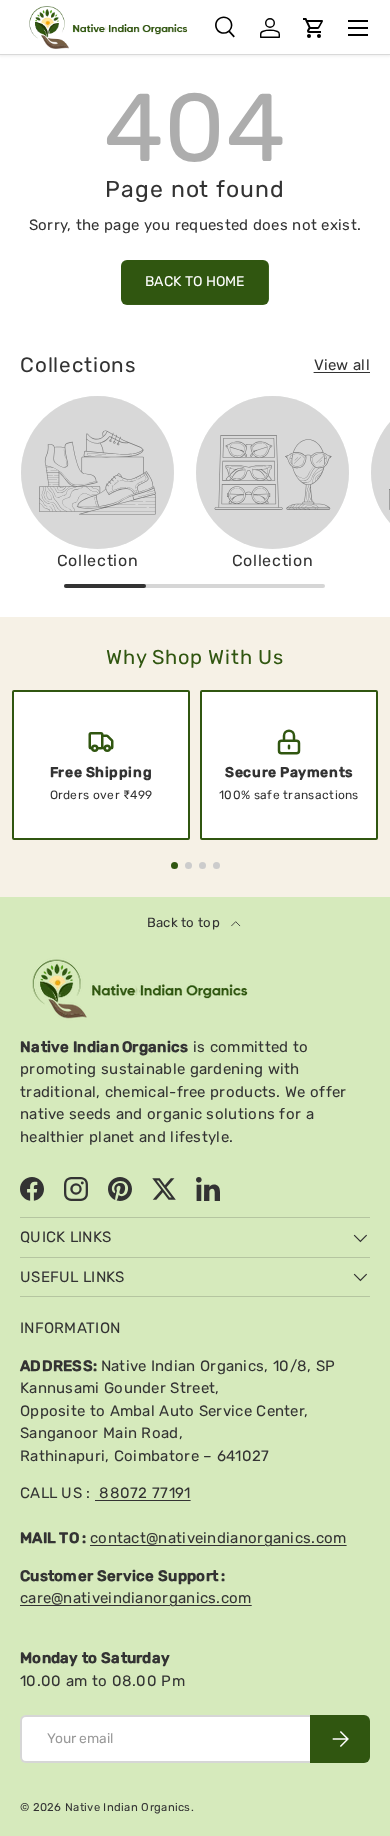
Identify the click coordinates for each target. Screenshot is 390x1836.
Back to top (185, 922)
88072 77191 (143, 1493)
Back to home (195, 281)
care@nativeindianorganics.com (136, 1598)
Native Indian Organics (128, 1807)
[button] (314, 28)
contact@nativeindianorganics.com (218, 1538)
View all (342, 365)
